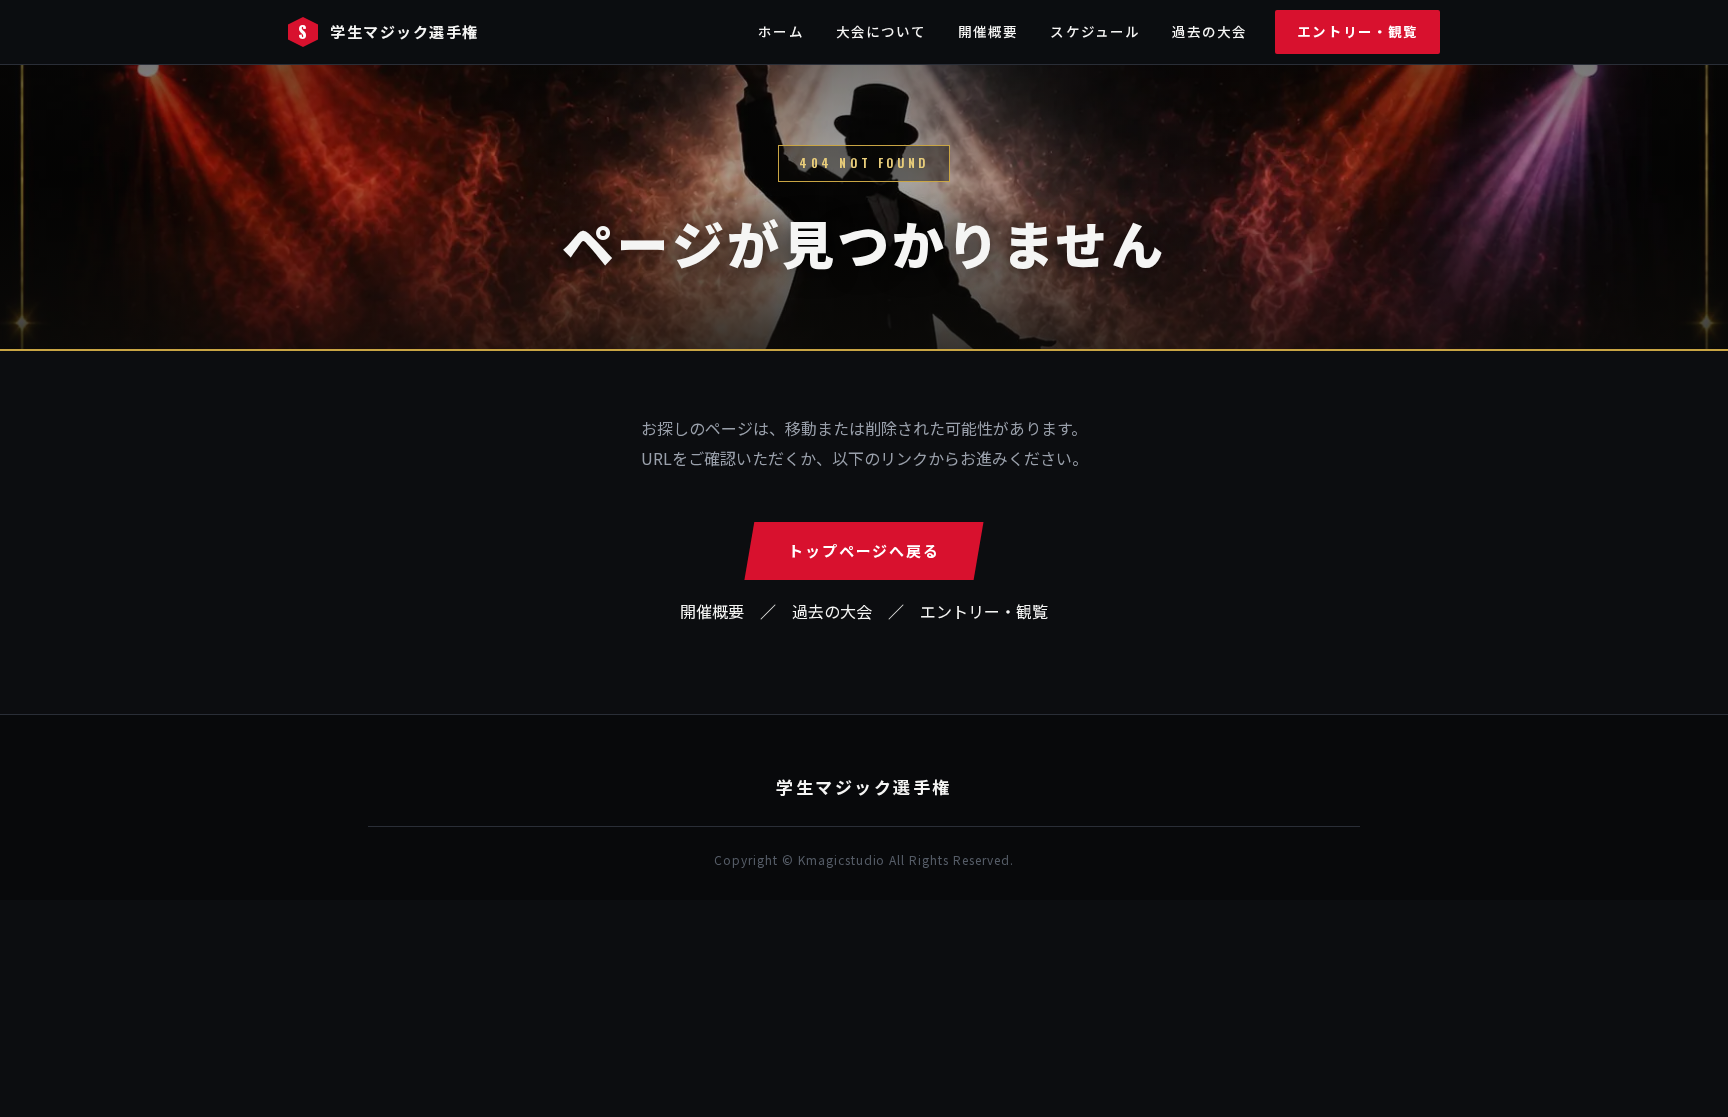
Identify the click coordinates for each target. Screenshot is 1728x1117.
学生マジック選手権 (388, 31)
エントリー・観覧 (1357, 31)
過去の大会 (1209, 31)
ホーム (780, 31)
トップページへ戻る (863, 550)
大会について (881, 31)
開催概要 (988, 31)
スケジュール (1094, 31)
